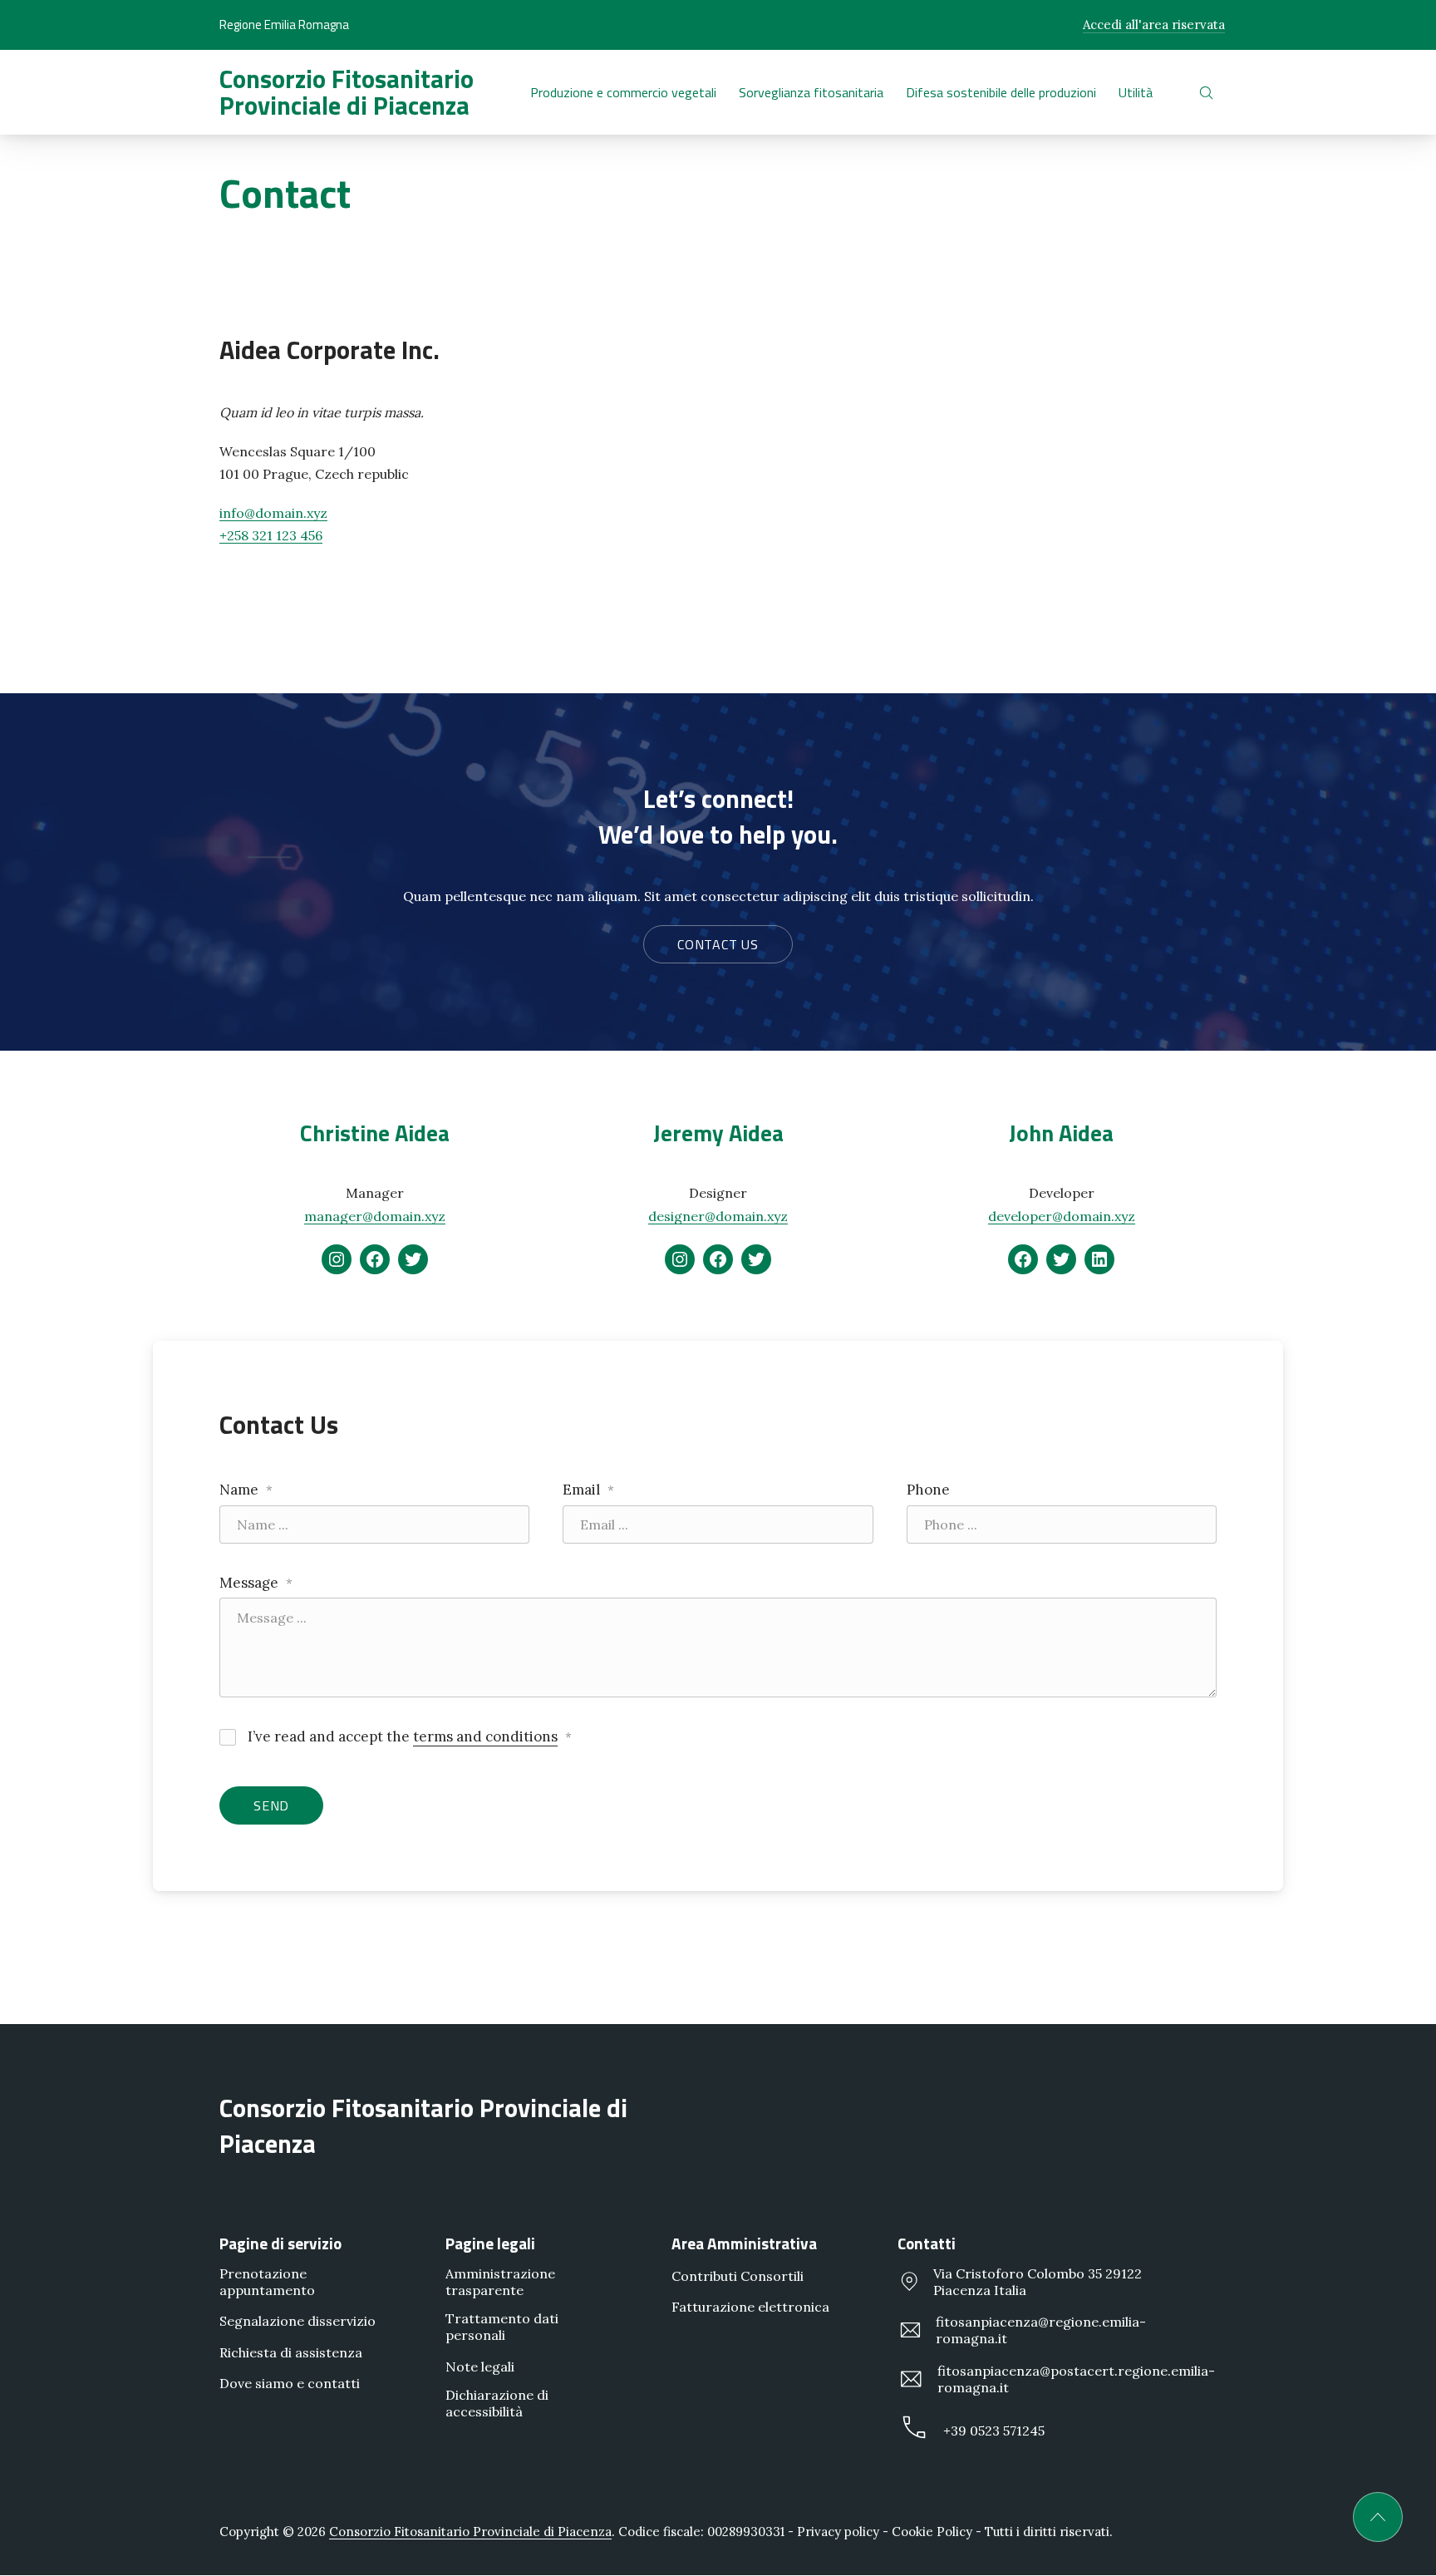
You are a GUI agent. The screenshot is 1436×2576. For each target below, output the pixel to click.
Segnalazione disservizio (298, 2321)
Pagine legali (490, 2243)
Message (256, 1583)
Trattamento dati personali (502, 2327)
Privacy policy (838, 2532)
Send (271, 1805)
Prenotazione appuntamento (267, 2282)
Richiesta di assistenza (291, 2352)
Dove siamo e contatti (290, 2383)
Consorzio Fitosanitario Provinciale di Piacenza (347, 92)
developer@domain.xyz (1062, 1216)
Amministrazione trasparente (500, 2282)
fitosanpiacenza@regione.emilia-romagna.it (1041, 2330)
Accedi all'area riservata (1154, 25)
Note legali (480, 2367)
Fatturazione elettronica (750, 2307)
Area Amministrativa (744, 2243)
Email (588, 1490)
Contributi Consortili (738, 2276)
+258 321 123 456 (271, 535)
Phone (928, 1490)
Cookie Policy (932, 2532)
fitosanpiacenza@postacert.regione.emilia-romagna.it (1076, 2379)
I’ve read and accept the (408, 1736)
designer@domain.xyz (718, 1216)
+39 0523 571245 (994, 2431)
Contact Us (718, 944)
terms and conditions (485, 1736)
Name (246, 1490)
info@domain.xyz (273, 513)
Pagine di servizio (280, 2243)
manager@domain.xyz (375, 1216)
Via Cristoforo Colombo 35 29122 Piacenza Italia (1038, 2282)
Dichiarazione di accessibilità (497, 2403)
